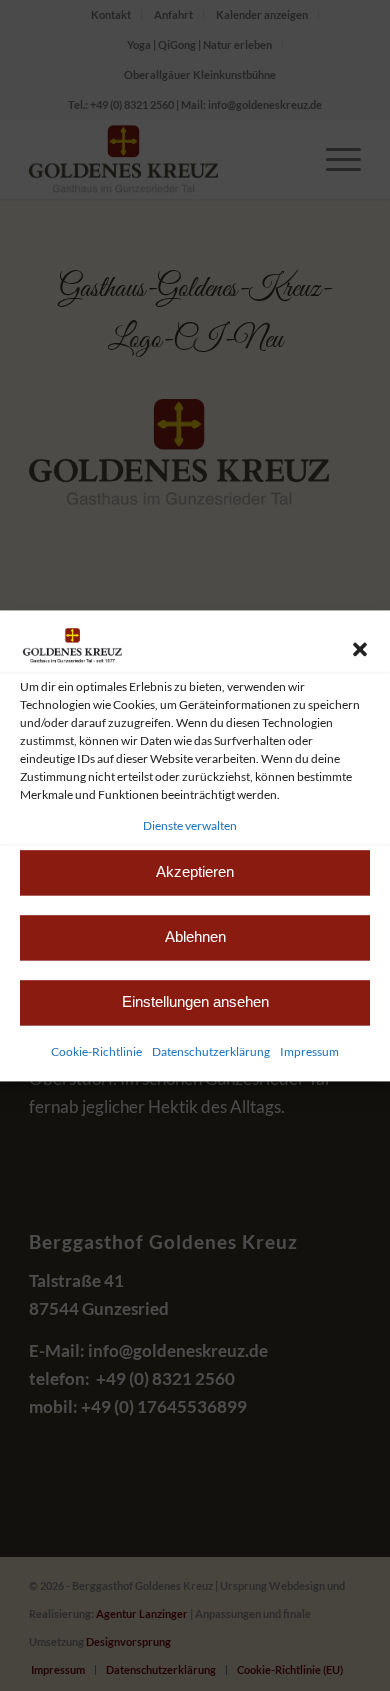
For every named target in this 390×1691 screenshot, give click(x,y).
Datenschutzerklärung (211, 1051)
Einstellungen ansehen (195, 1002)
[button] (360, 649)
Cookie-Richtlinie (96, 1051)
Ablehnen (195, 937)
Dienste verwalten (190, 825)
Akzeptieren (195, 872)
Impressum (309, 1051)
